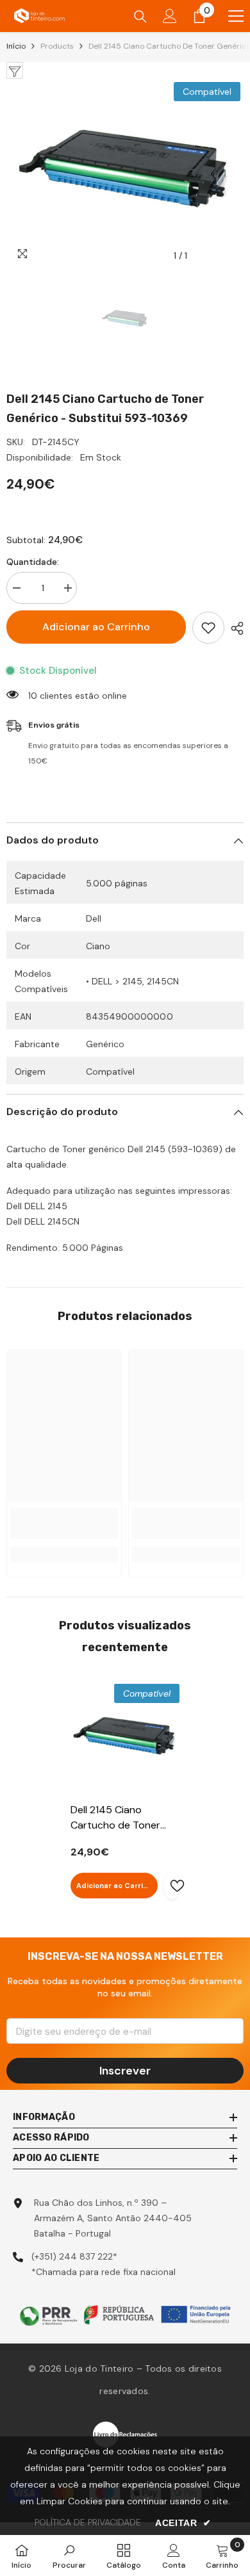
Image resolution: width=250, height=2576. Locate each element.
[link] (64, 1524)
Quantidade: (33, 562)
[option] (125, 174)
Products (57, 46)
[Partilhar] (234, 628)
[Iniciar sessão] (170, 16)
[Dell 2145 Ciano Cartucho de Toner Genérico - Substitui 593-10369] (125, 1738)
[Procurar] (140, 17)
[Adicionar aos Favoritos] (208, 628)
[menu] (236, 16)
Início (16, 46)
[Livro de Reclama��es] (125, 2433)
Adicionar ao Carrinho (96, 627)
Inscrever (125, 2071)
